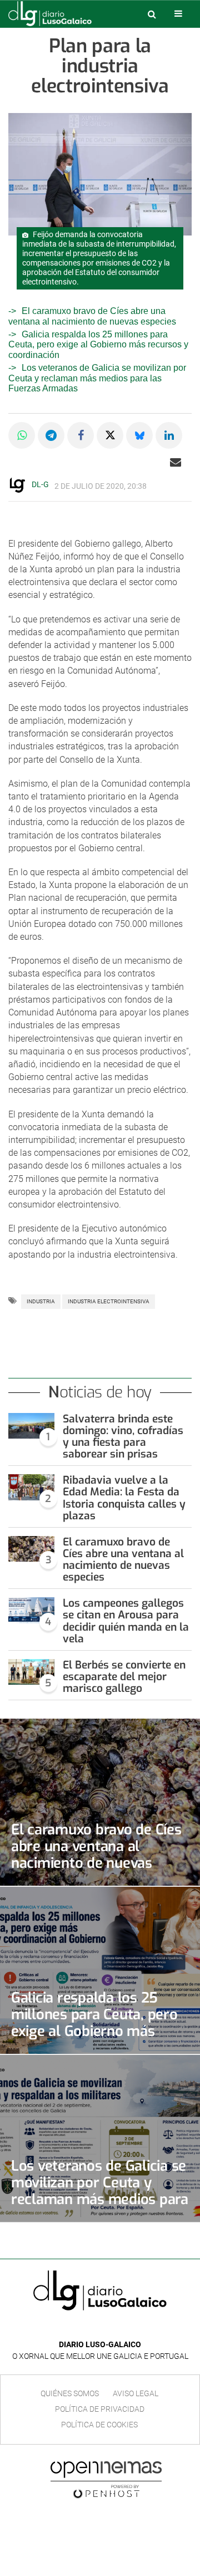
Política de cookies (99, 2425)
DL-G (40, 484)
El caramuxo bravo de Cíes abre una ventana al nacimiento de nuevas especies (123, 1559)
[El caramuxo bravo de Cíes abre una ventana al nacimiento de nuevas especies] (31, 1549)
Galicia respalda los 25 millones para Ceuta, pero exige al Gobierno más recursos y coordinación (98, 345)
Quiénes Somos (70, 2393)
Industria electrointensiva (109, 1301)
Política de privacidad (100, 2409)
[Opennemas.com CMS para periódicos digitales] (106, 2479)
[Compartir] (22, 435)
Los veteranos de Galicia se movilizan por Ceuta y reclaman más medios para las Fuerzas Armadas (97, 378)
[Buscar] (152, 14)
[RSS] (126, 2328)
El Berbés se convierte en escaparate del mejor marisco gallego (124, 1677)
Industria (41, 1301)
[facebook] (91, 2328)
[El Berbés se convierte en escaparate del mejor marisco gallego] (31, 1672)
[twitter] (108, 2328)
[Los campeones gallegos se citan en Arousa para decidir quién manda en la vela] (31, 1610)
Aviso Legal (136, 2393)
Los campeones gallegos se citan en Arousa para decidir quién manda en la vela (126, 1621)
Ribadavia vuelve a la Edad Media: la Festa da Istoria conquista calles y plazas (124, 1498)
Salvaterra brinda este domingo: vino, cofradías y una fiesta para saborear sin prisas (123, 1436)
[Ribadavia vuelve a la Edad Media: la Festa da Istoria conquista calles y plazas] (31, 1487)
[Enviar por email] (176, 462)
